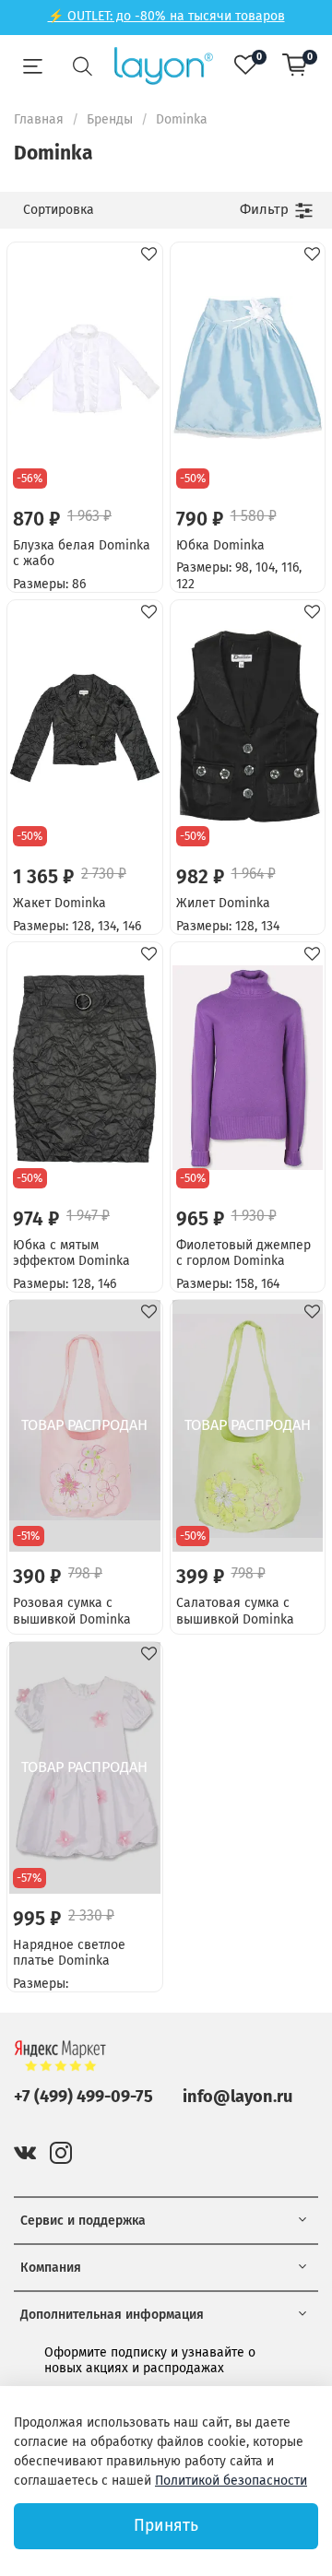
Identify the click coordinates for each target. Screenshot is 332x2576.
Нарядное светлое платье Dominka (69, 1953)
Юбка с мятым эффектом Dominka (71, 1253)
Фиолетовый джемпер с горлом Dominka (243, 1253)
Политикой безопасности (231, 2481)
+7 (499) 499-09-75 (83, 2097)
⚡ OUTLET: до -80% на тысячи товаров (166, 16)
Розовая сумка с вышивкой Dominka (72, 1611)
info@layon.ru (237, 2097)
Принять (166, 2526)
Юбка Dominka (220, 545)
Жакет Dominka (59, 903)
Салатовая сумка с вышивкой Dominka (235, 1611)
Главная (39, 119)
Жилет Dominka (223, 903)
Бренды (110, 119)
